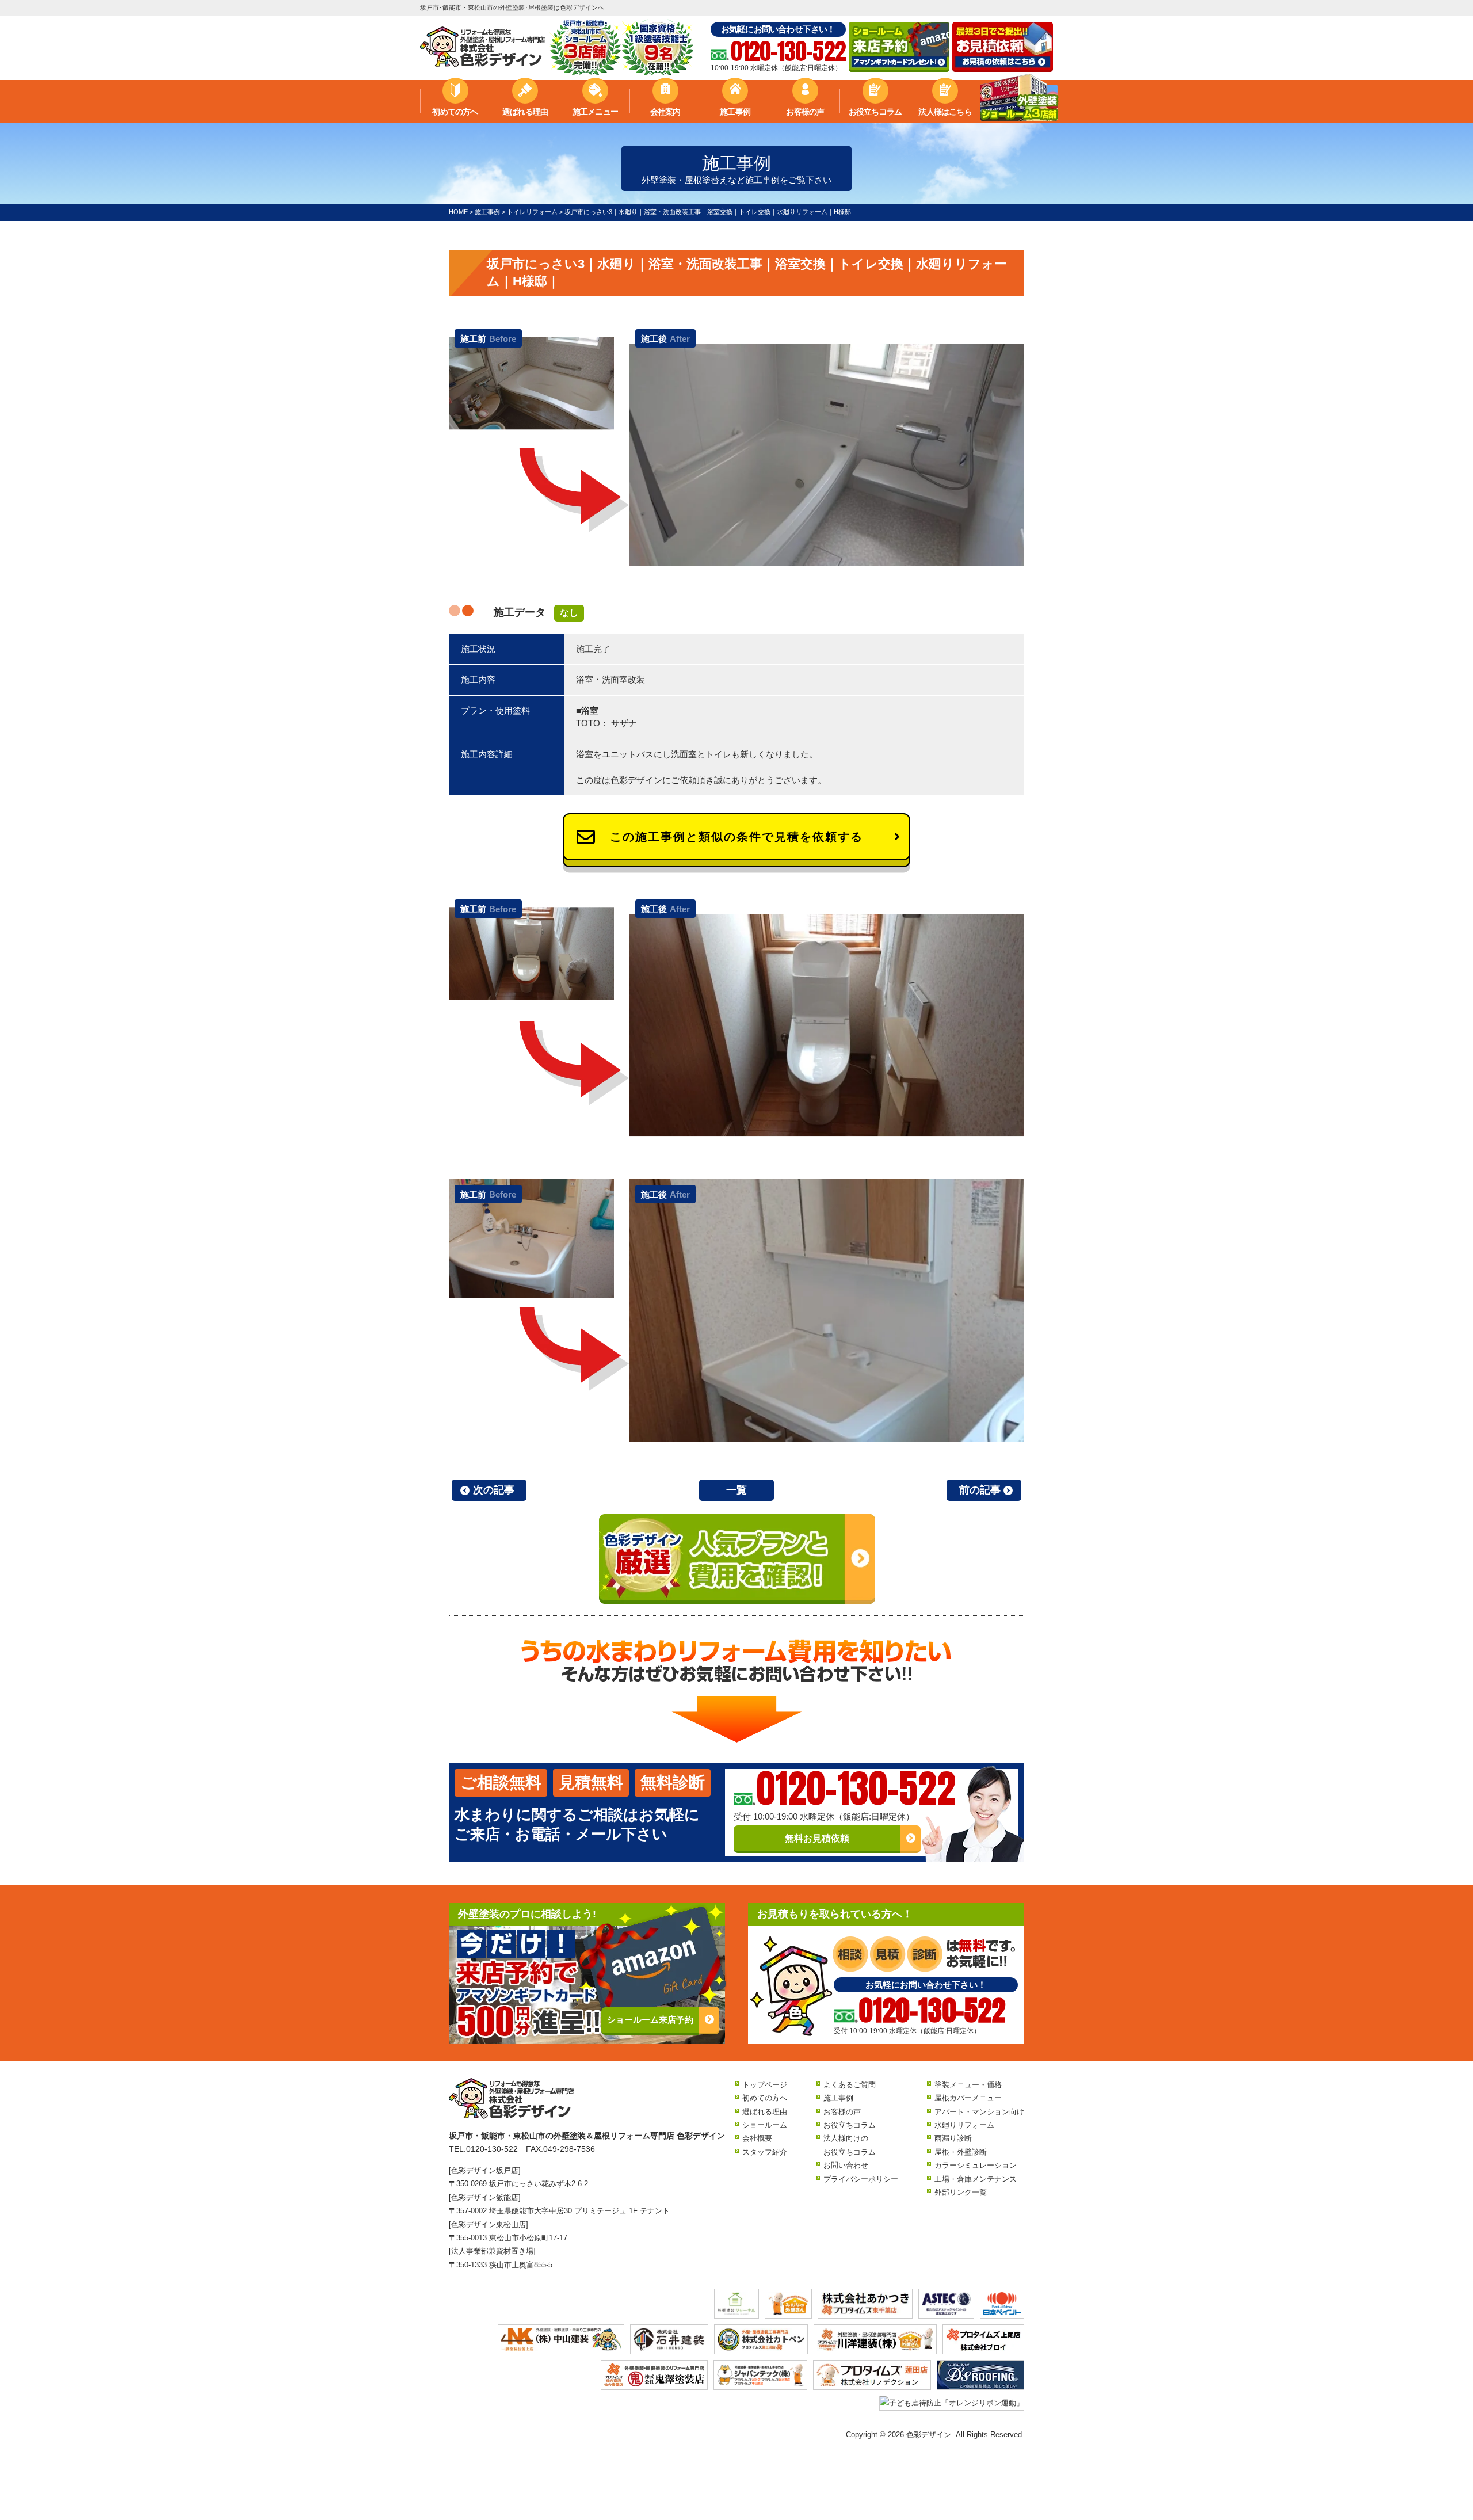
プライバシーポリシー (861, 2179)
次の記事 (494, 1490)
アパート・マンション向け (979, 2112)
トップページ (765, 2085)
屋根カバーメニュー (968, 2098)
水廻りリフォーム (964, 2125)
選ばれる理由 (525, 112)
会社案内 (665, 112)
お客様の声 (805, 112)
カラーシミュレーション (976, 2165)
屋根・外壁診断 (961, 2152)
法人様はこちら (945, 112)
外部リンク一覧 (961, 2192)
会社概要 (757, 2138)
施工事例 (735, 112)
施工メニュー (595, 112)
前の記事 (980, 1490)
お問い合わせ (846, 2165)
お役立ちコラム (875, 112)
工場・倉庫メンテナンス (976, 2179)
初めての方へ (455, 112)
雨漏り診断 (953, 2138)
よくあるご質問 (850, 2085)
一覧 (736, 1490)
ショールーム (765, 2125)
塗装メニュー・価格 (968, 2085)
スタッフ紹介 (765, 2152)
